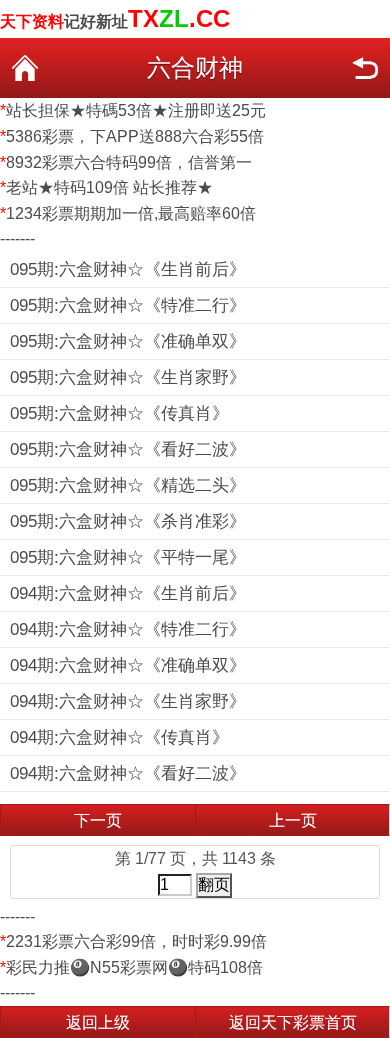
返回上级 (98, 1022)
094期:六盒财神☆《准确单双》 (128, 665)
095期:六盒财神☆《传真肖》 (119, 413)
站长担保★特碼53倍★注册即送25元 (136, 110)
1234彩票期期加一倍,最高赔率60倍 (131, 213)
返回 (365, 68)
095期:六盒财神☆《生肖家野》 (128, 377)
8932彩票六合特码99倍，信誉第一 (129, 162)
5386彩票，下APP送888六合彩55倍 (135, 136)
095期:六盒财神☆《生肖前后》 (128, 269)
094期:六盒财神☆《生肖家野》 (128, 701)
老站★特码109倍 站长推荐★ (109, 187)
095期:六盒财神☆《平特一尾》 (128, 557)
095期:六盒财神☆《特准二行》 (128, 305)
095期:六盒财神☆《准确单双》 (128, 341)
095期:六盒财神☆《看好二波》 (128, 449)
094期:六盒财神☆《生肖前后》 (128, 593)
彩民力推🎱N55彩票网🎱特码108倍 (134, 967)
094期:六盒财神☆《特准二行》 (128, 629)
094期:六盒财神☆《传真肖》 (119, 737)
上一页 (293, 820)
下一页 (98, 820)
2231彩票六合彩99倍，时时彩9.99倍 (136, 941)
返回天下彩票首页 (293, 1022)
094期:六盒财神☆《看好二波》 (128, 773)
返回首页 (25, 68)
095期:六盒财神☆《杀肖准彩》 (128, 521)
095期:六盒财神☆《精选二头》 (128, 485)
